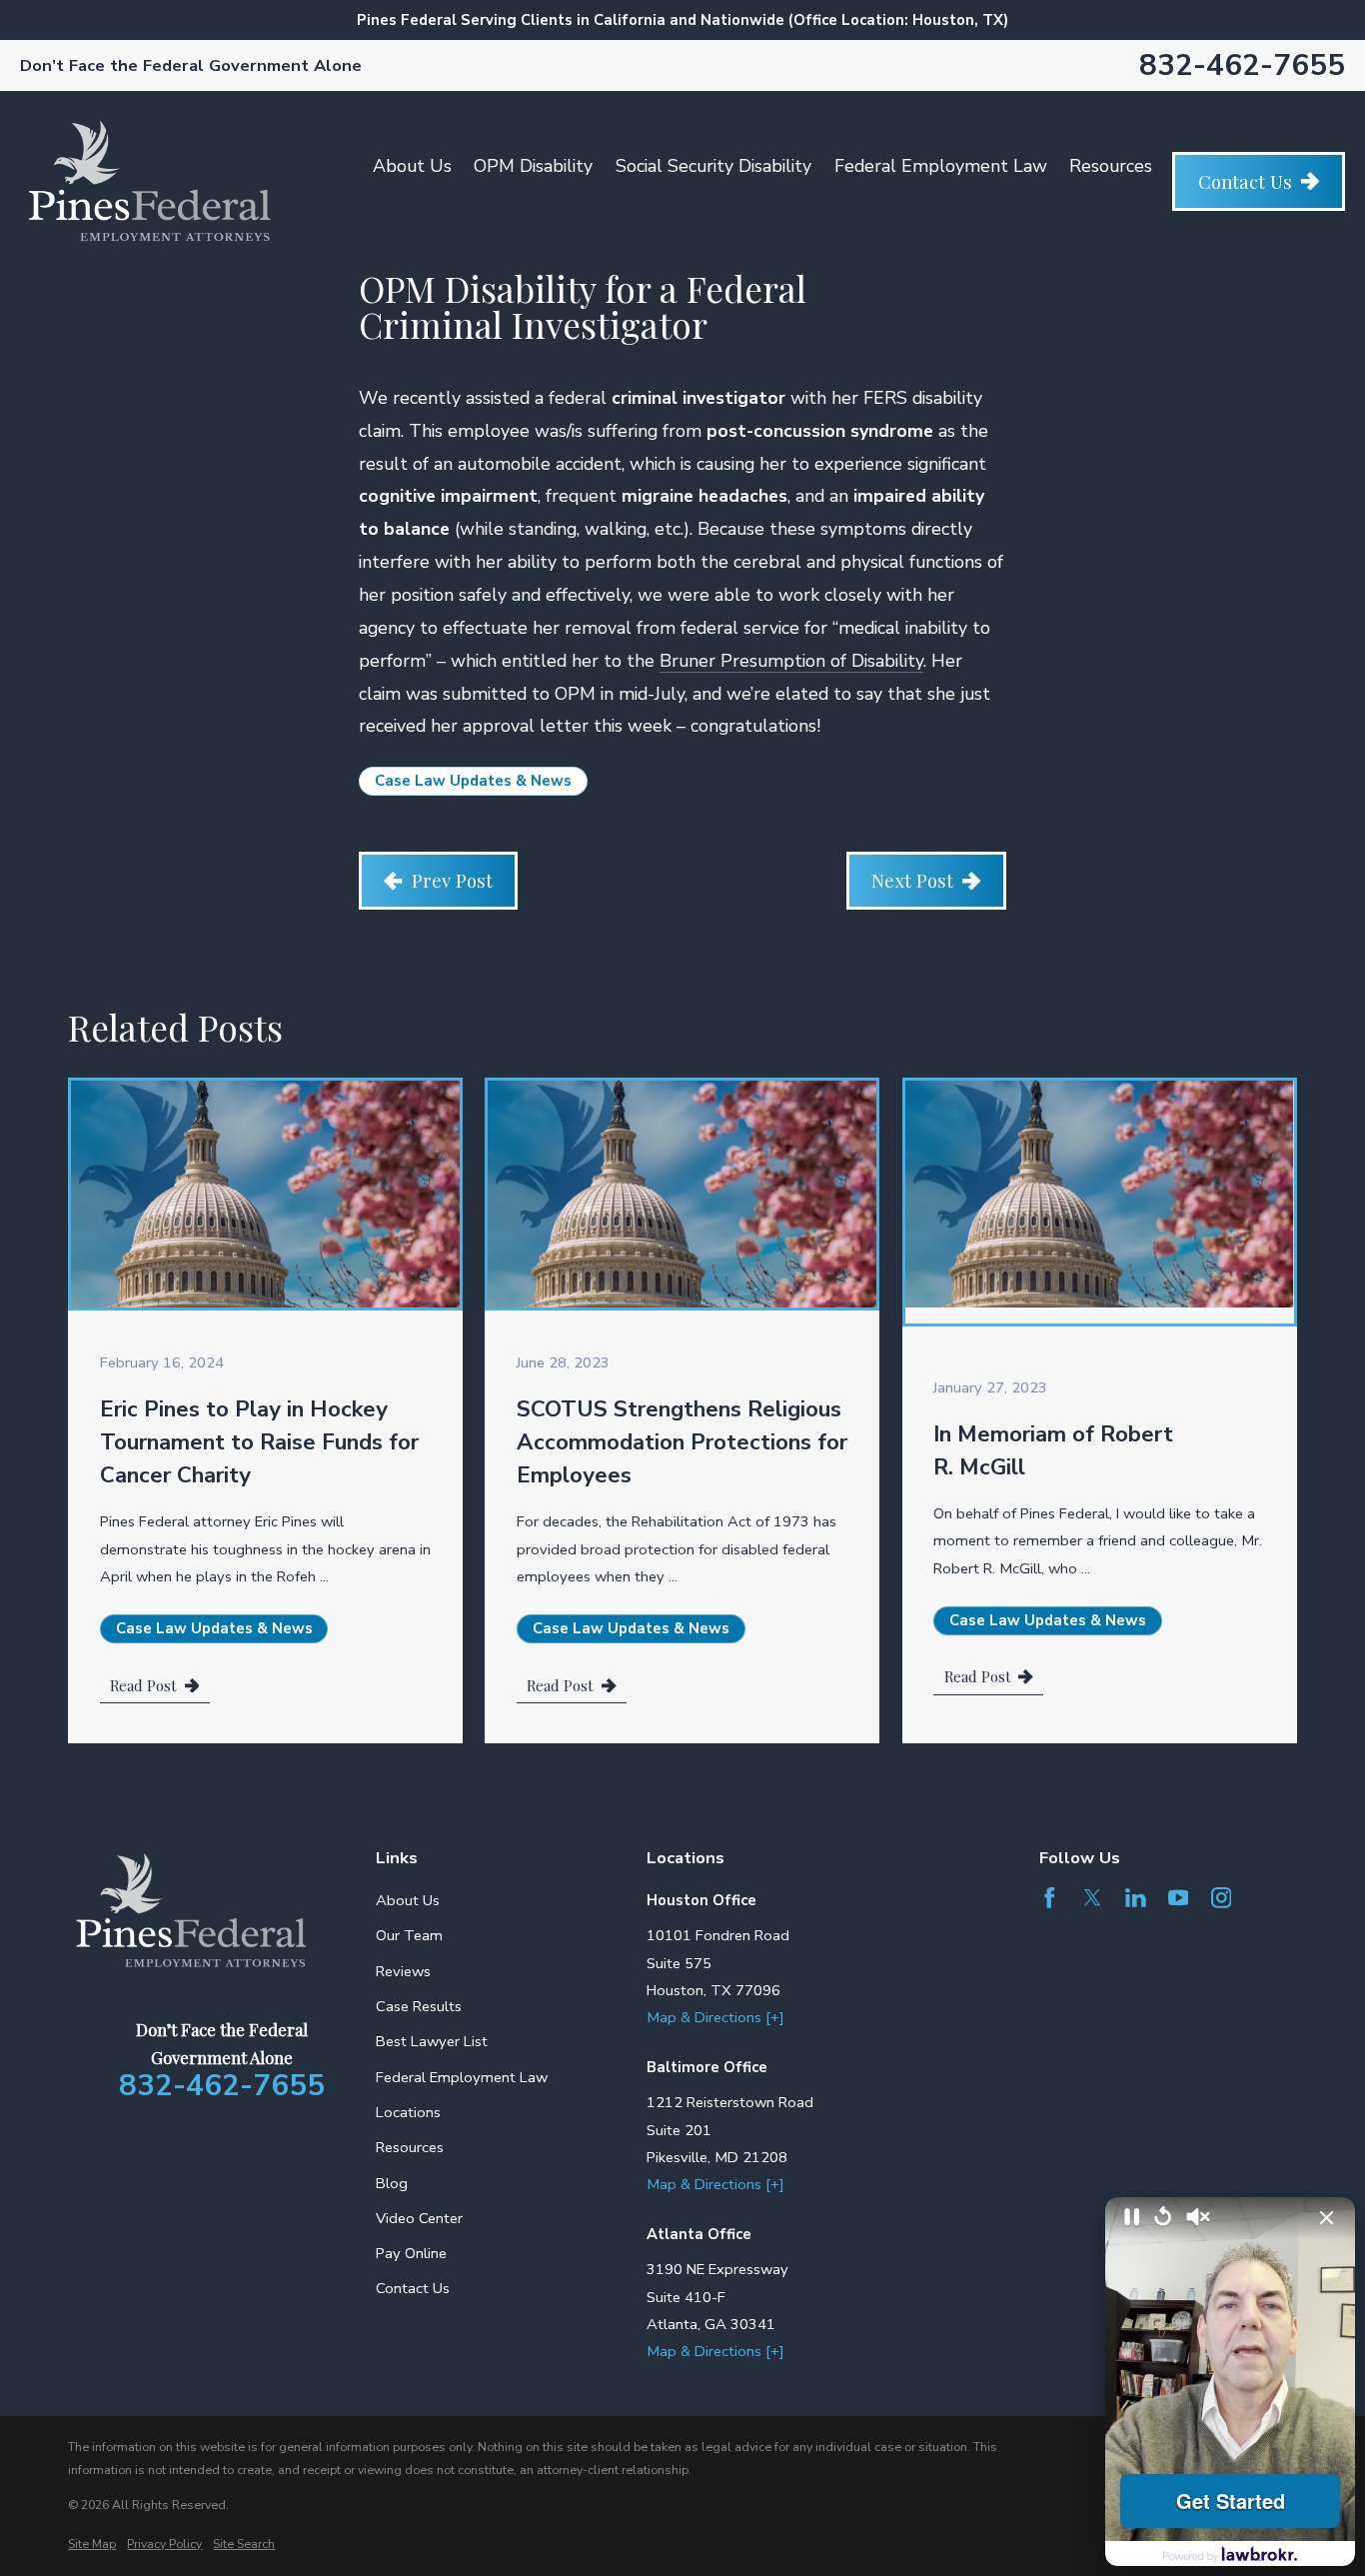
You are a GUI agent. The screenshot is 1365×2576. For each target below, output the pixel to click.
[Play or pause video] (1132, 2218)
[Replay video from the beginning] (1163, 2218)
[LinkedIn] (1136, 1898)
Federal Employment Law (941, 166)
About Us (412, 166)
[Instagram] (1222, 1898)
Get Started (1231, 2501)
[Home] (150, 181)
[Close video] (1327, 2218)
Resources (1111, 166)
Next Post (912, 880)
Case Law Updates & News (473, 781)
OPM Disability (533, 166)
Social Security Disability (713, 166)
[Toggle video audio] (1198, 2218)
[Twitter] (1093, 1898)
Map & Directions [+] (715, 2017)
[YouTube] (1179, 1898)
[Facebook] (1050, 1898)
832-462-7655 (1242, 66)
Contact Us (1245, 181)
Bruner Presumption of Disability (791, 661)
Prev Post (452, 880)
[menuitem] (92, 2545)
